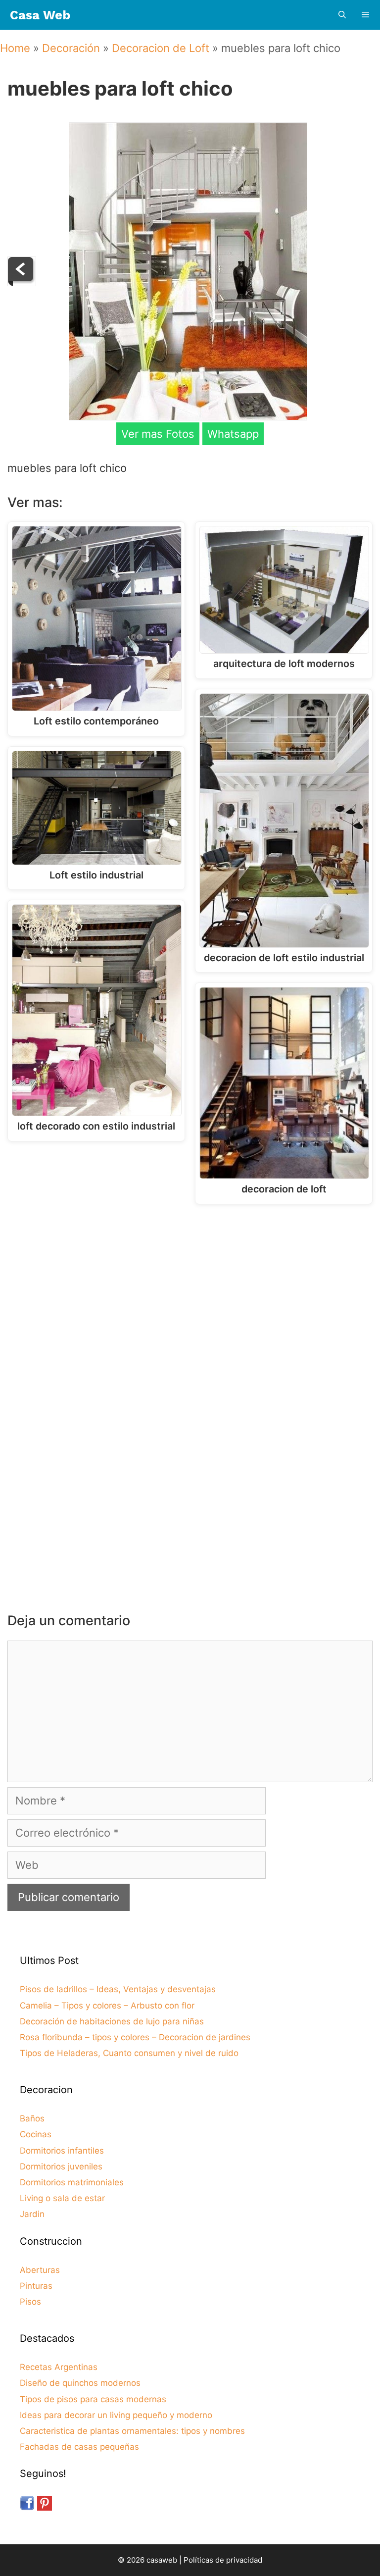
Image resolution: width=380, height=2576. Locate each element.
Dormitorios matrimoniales (72, 2182)
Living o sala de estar (62, 2198)
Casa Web (40, 15)
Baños (32, 2118)
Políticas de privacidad (223, 2560)
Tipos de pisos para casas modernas (93, 2399)
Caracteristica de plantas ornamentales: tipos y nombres (132, 2431)
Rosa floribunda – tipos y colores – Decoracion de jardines (135, 2037)
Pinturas (36, 2286)
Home (15, 48)
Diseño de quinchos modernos (80, 2383)
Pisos (30, 2302)
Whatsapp (233, 434)
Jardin (32, 2214)
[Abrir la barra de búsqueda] (342, 15)
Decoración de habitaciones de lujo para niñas (112, 2021)
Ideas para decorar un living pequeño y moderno (116, 2415)
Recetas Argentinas (59, 2367)
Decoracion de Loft (161, 48)
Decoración (71, 48)
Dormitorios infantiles (62, 2151)
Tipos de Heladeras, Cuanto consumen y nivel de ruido (129, 2053)
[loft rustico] (22, 282)
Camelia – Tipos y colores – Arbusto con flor (107, 2006)
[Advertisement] (192, 1293)
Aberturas (40, 2270)
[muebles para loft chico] (188, 416)
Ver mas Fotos (158, 434)
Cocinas (36, 2134)
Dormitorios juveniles (61, 2166)
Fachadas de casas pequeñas (79, 2447)
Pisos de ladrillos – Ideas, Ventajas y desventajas (118, 1989)
